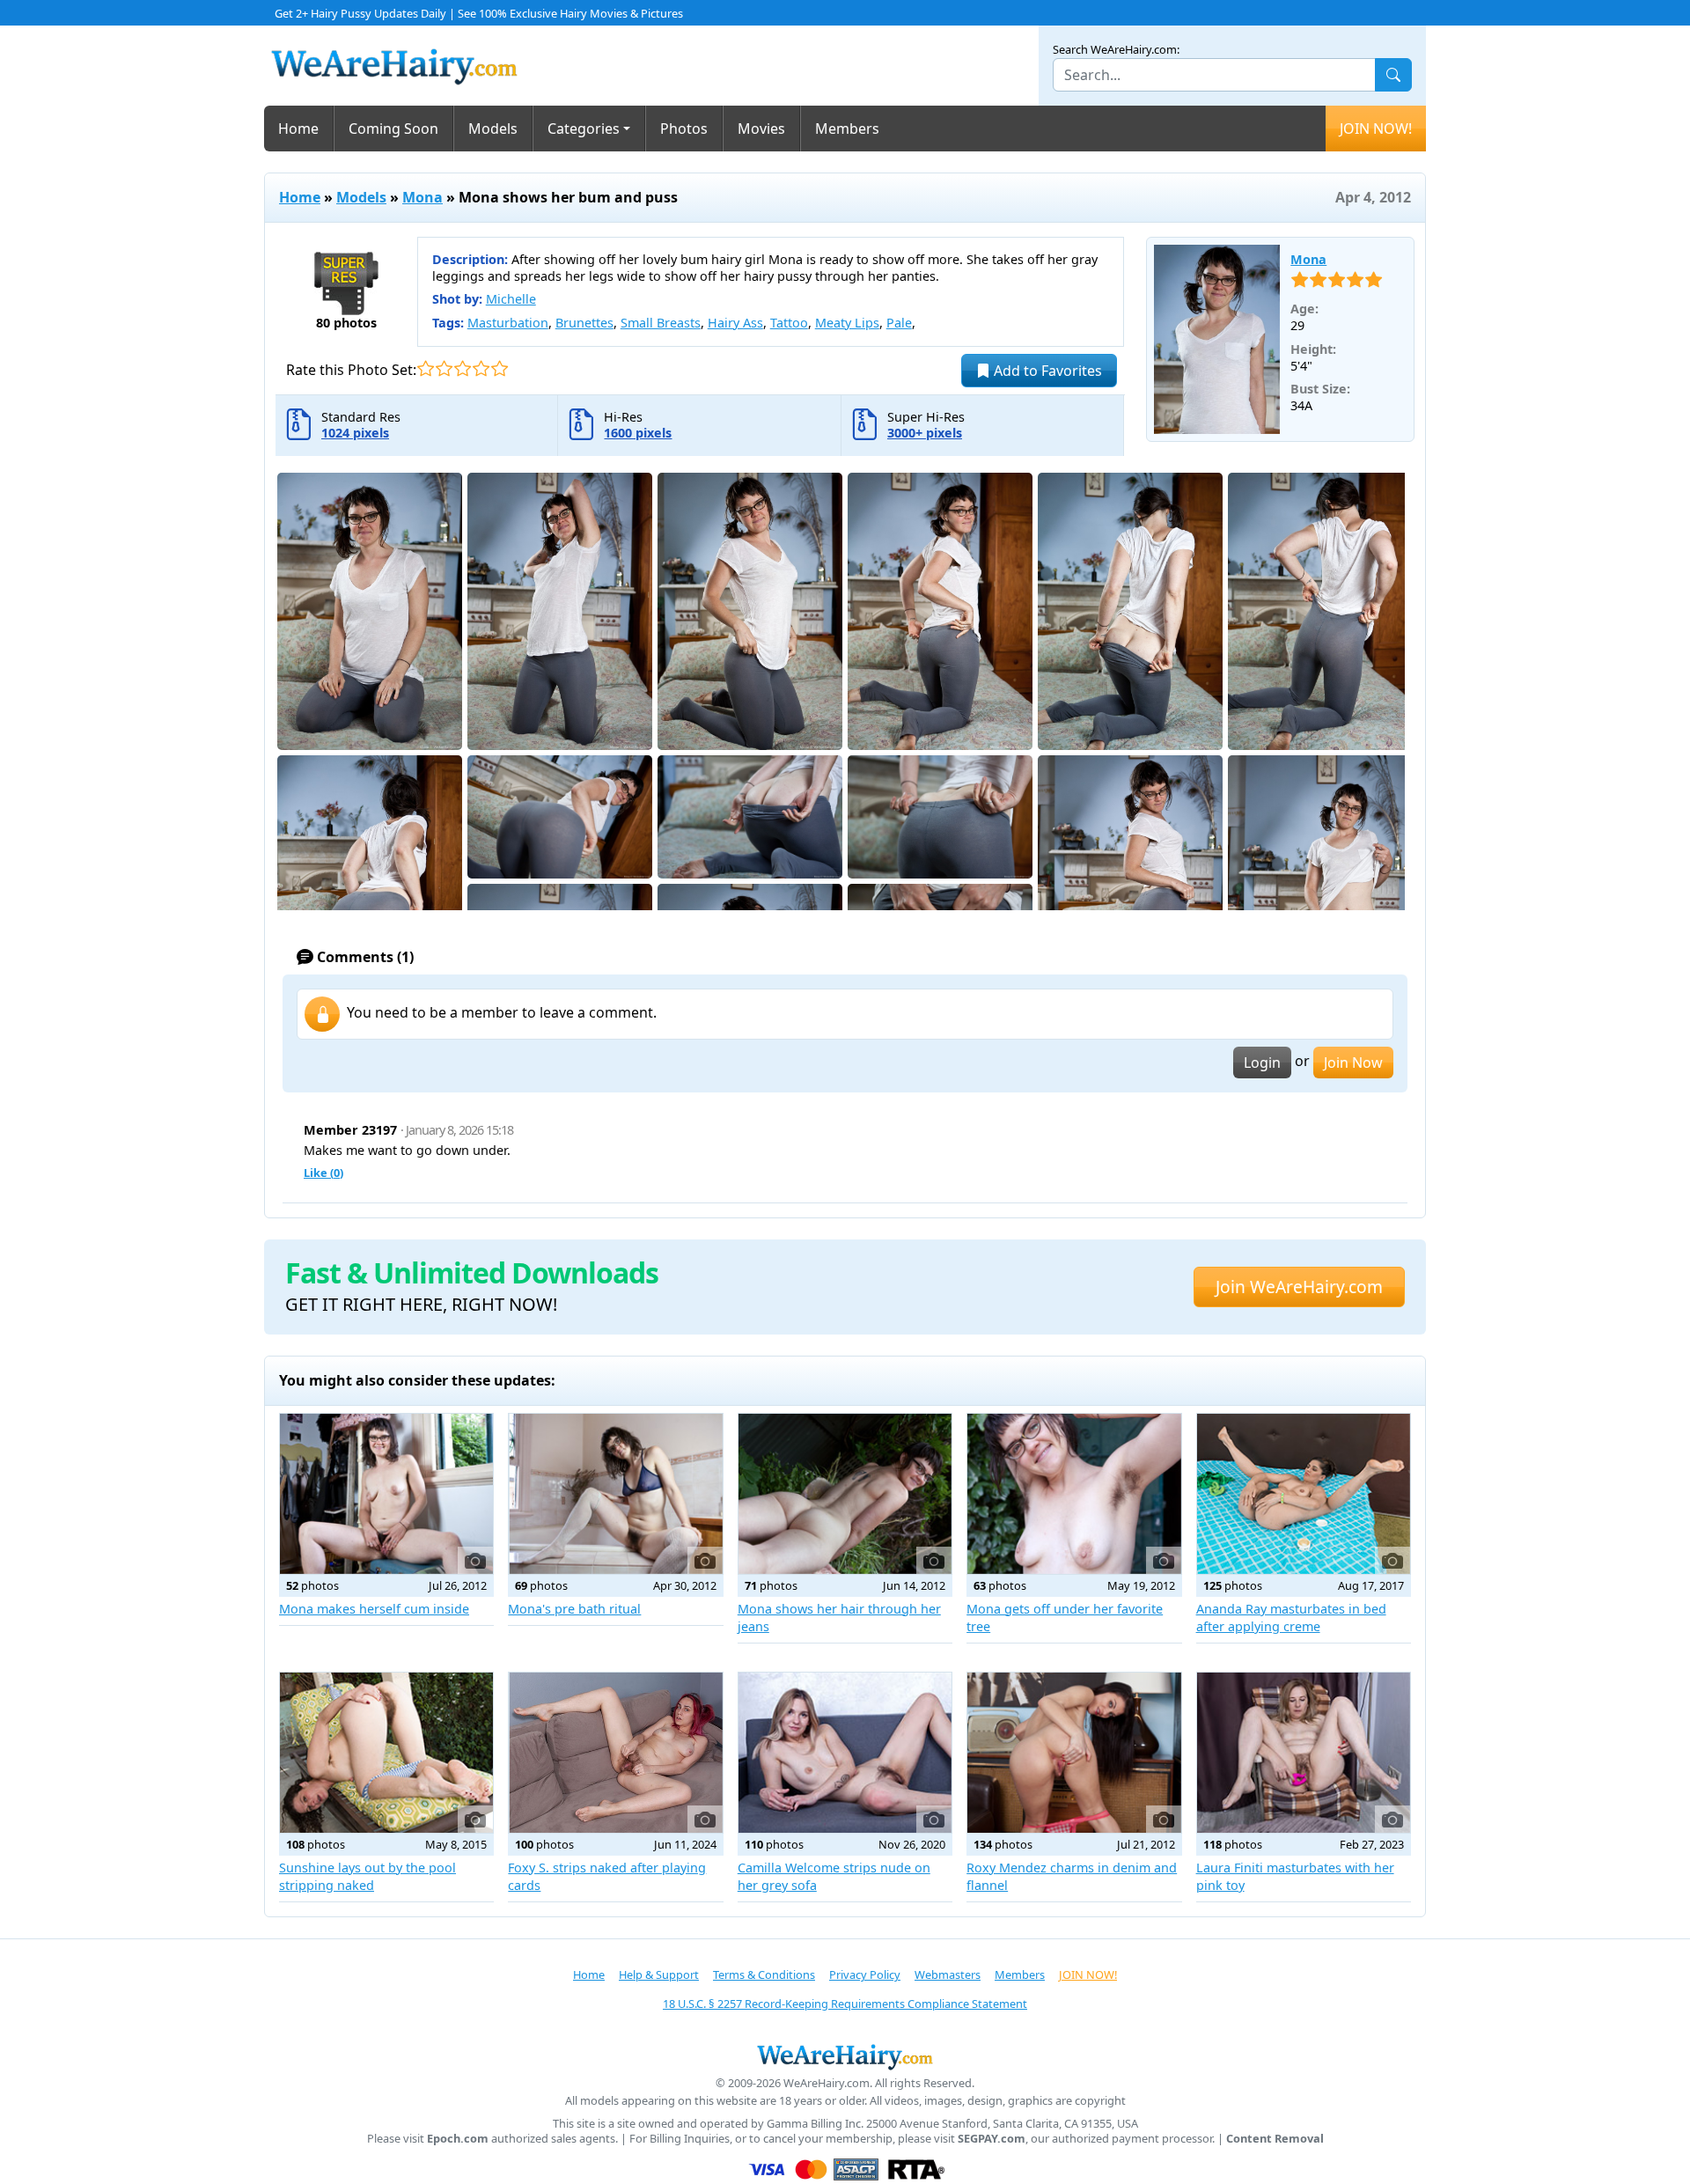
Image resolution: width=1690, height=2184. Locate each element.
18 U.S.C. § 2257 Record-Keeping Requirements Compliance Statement (845, 2004)
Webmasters (948, 1974)
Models (493, 129)
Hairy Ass (735, 323)
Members (847, 129)
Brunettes (584, 323)
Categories (584, 129)
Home (298, 129)
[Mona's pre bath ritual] (615, 1494)
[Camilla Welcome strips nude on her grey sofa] (845, 1753)
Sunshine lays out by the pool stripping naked (367, 1876)
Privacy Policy (865, 1974)
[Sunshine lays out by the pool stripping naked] (386, 1753)
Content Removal (1275, 2139)
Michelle (511, 299)
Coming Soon (393, 129)
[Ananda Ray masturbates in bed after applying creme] (1304, 1494)
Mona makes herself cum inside (374, 1609)
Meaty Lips (847, 323)
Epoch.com (458, 2139)
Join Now (1353, 1063)
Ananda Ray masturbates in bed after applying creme (1291, 1618)
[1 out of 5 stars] (426, 368)
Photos (684, 129)
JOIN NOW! (1376, 129)
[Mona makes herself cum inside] (386, 1494)
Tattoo (789, 323)
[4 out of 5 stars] (481, 368)
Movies (761, 129)
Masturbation (508, 323)
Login (1262, 1063)
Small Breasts (661, 323)
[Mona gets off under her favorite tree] (1074, 1494)
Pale (899, 323)
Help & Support (659, 1974)
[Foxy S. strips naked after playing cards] (615, 1753)
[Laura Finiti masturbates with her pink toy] (1304, 1753)
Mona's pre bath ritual (574, 1609)
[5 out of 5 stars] (500, 368)
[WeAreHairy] (845, 2056)
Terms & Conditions (764, 1974)
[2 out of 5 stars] (444, 368)
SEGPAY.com (992, 2139)
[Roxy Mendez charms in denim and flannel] (1074, 1753)
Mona (422, 197)
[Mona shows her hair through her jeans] (845, 1494)
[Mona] (1217, 340)
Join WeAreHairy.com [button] (1299, 1287)
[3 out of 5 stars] (463, 368)
